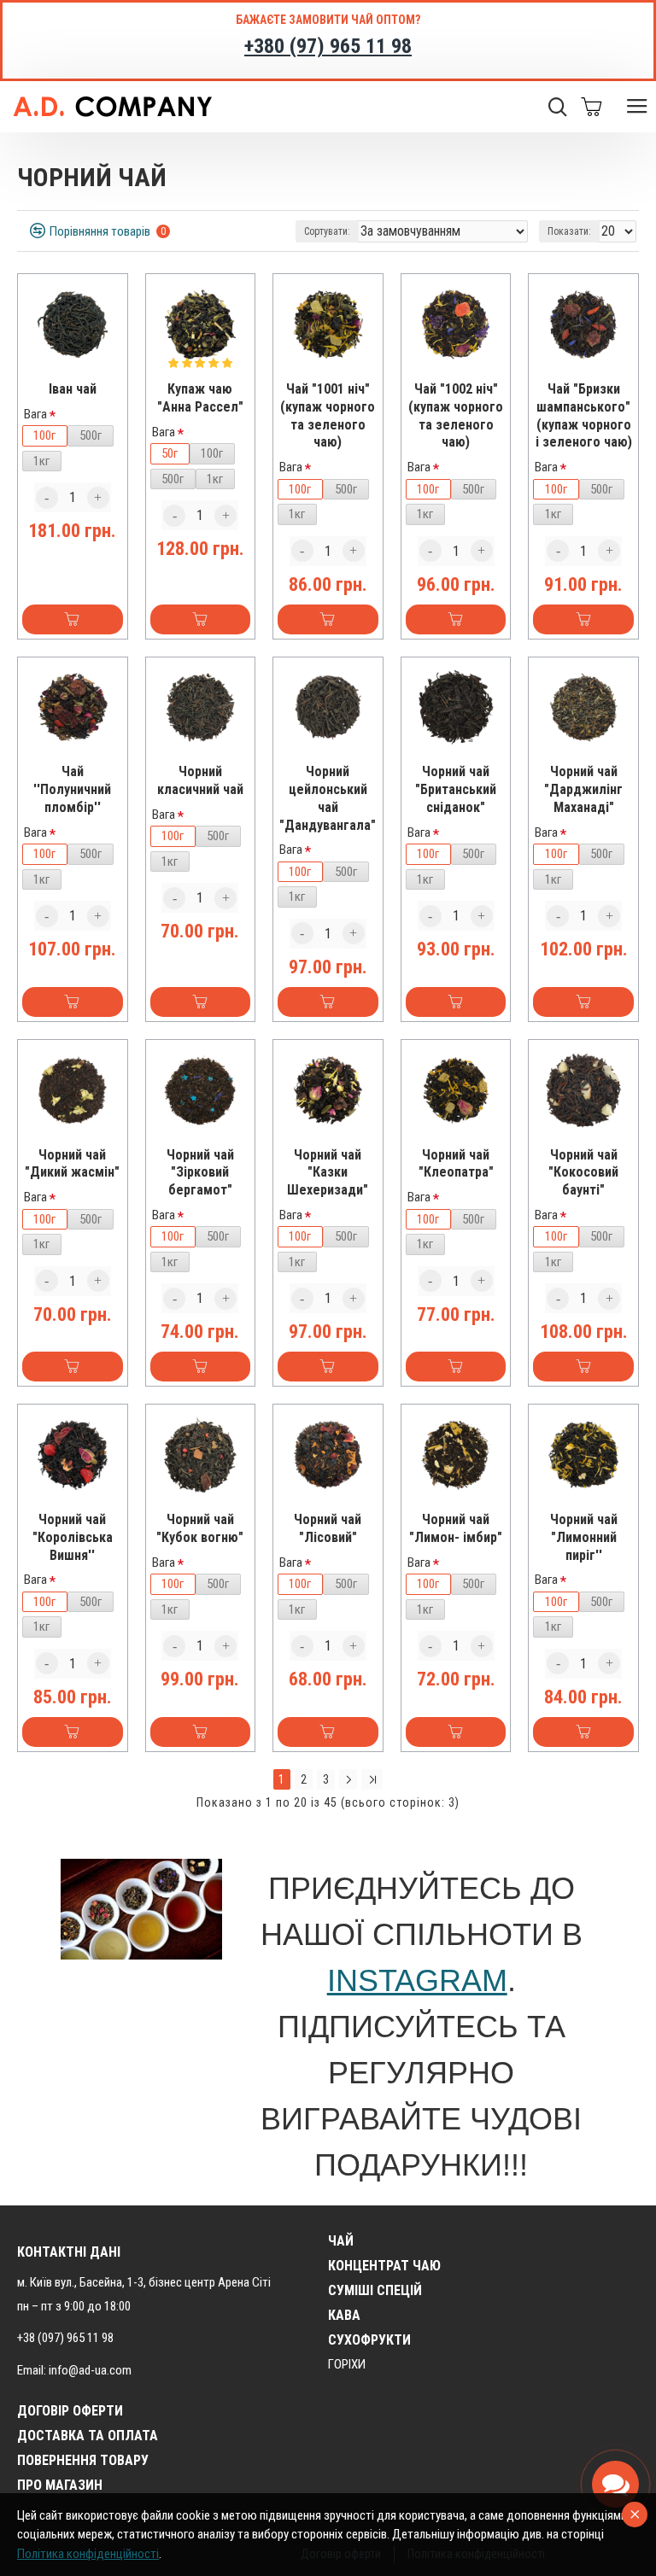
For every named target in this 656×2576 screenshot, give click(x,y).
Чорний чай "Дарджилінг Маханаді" (583, 789)
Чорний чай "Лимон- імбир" (456, 1528)
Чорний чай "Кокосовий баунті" (583, 1173)
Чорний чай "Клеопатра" (456, 1164)
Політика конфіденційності (88, 2554)
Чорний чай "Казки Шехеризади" (328, 1173)
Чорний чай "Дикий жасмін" (72, 1164)
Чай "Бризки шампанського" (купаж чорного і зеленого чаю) (584, 415)
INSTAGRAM (417, 1980)
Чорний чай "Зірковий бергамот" (200, 1173)
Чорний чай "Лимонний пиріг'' (584, 1537)
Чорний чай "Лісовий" (328, 1528)
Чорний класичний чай (200, 780)
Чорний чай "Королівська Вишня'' (73, 1537)
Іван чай (73, 389)
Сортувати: (327, 231)
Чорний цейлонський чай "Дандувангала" (328, 798)
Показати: (569, 231)
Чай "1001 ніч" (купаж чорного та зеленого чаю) (328, 415)
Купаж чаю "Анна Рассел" (200, 398)
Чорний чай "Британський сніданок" (456, 789)
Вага (35, 414)
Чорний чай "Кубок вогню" (200, 1528)
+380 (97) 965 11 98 (328, 46)
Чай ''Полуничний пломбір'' (72, 789)
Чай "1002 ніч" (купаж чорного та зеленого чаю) (456, 415)
